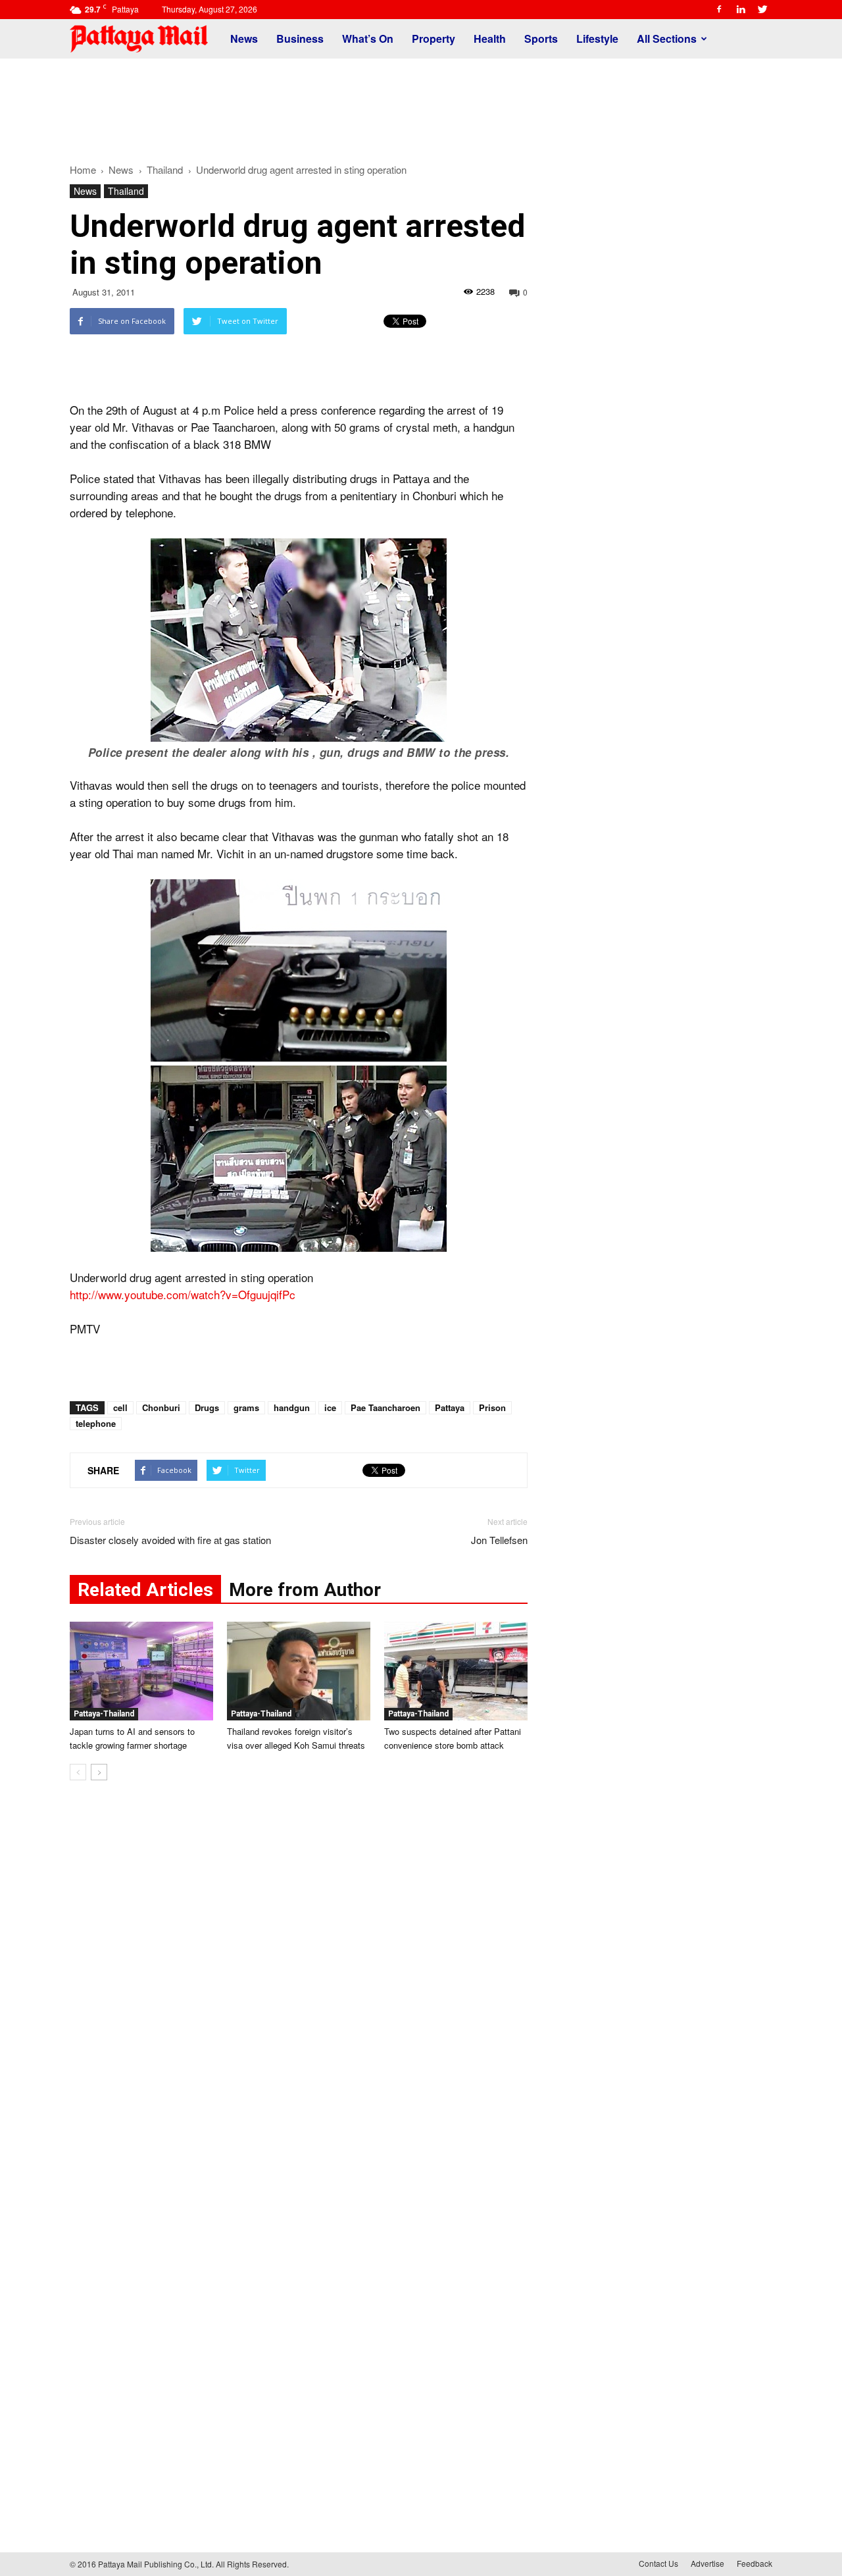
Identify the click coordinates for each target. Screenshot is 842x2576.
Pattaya (450, 1407)
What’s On (368, 39)
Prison (492, 1407)
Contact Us (658, 2563)
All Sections (667, 39)
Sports (541, 39)
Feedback (755, 2563)
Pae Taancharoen (385, 1407)
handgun (292, 1407)
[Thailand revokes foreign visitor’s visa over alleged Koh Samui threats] (299, 1671)
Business (300, 39)
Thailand (126, 191)
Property (433, 39)
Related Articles (145, 1590)
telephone (96, 1423)
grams (246, 1407)
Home (83, 169)
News (244, 39)
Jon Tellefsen (499, 1540)
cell (120, 1407)
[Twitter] (762, 9)
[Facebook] (719, 9)
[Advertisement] (421, 104)
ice (330, 1407)
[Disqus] (299, 1990)
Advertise (707, 2563)
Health (490, 39)
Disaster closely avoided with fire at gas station (170, 1540)
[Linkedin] (741, 9)
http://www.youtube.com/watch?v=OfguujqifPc (183, 1294)
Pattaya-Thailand (104, 1714)
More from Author (305, 1590)
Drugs (207, 1407)
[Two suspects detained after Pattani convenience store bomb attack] (456, 1671)
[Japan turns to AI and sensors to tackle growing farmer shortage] (141, 1671)
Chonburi (161, 1407)
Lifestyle (597, 39)
